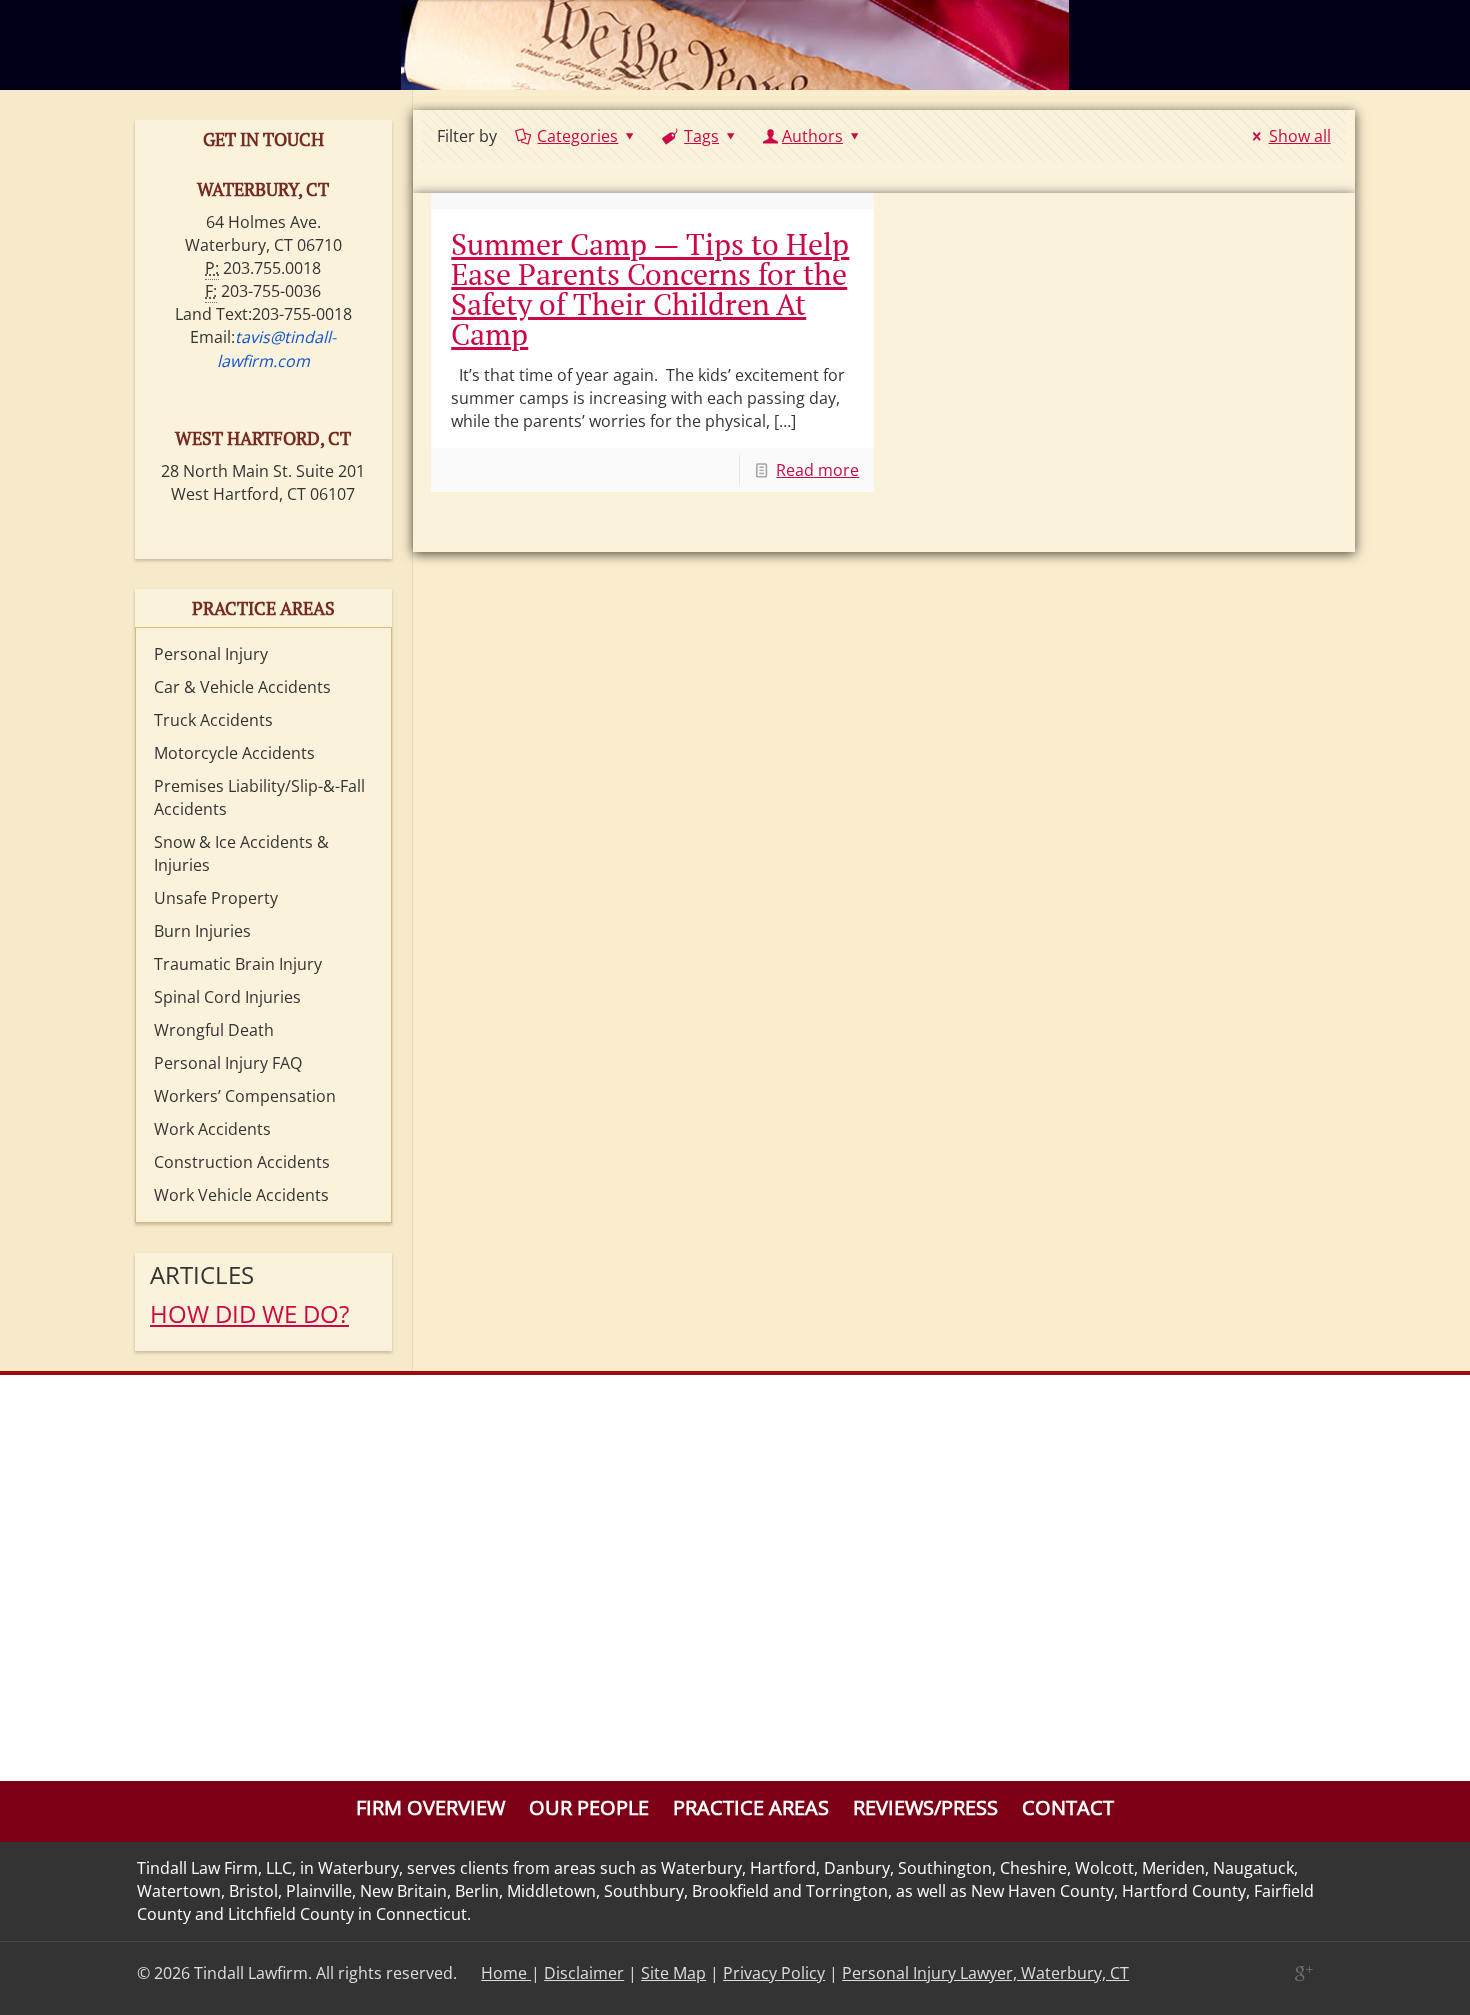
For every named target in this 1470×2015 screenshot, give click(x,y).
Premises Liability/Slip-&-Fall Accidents (259, 797)
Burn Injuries (202, 931)
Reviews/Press (925, 1807)
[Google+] (1302, 1973)
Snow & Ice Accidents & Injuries (241, 853)
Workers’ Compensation (245, 1096)
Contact (1068, 1807)
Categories (577, 136)
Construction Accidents (242, 1162)
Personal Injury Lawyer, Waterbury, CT (985, 1973)
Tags (701, 136)
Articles (202, 1274)
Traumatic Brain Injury (238, 964)
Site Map (673, 1973)
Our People (589, 1807)
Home (506, 1973)
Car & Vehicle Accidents (242, 687)
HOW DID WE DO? (249, 1313)
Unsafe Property (216, 898)
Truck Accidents (213, 720)
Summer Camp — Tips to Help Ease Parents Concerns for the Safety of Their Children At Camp (650, 289)
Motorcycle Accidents (234, 753)
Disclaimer (584, 1973)
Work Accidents (212, 1129)
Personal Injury (211, 654)
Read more (817, 470)
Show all (1299, 136)
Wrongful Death (214, 1030)
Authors (812, 136)
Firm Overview (430, 1807)
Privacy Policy (774, 1973)
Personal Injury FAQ (228, 1063)
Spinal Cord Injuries (227, 997)
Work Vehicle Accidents (241, 1195)
